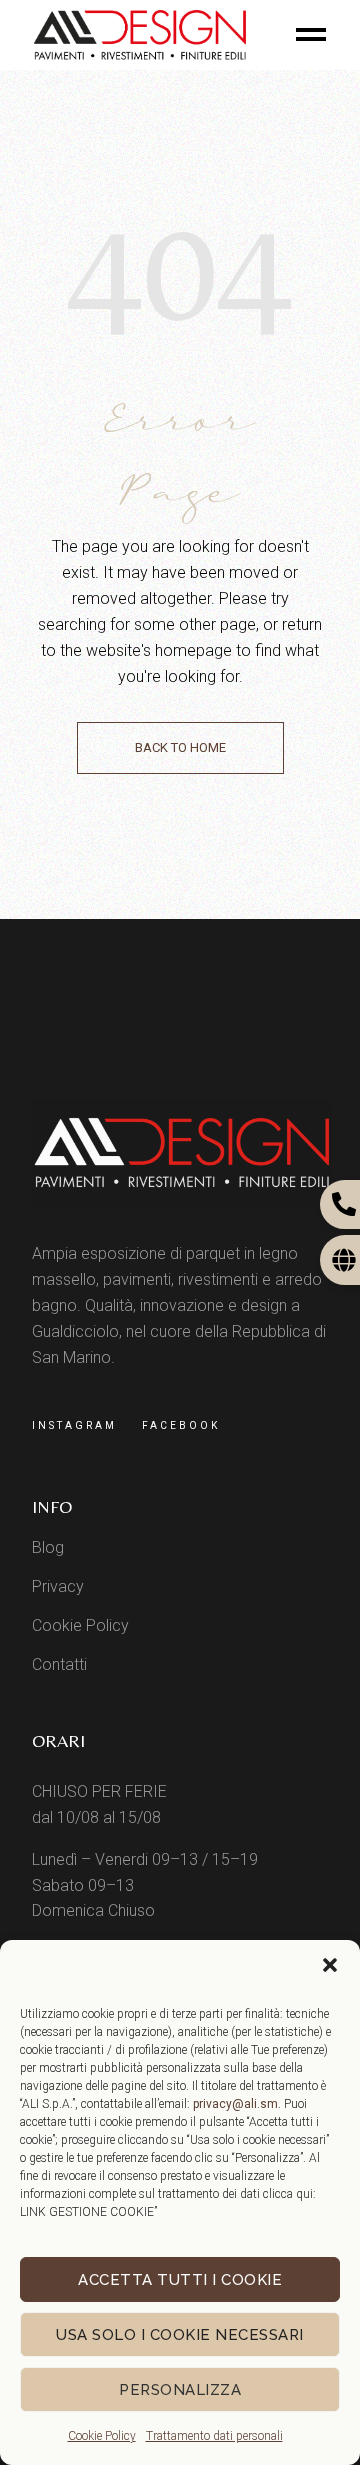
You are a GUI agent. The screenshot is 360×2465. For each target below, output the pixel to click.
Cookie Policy (102, 2436)
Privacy (58, 1586)
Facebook (181, 1425)
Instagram (74, 1425)
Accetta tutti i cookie (180, 2280)
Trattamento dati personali (214, 2436)
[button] (330, 1965)
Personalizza (180, 2390)
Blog (48, 1547)
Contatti (59, 1664)
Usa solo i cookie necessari (180, 2335)
